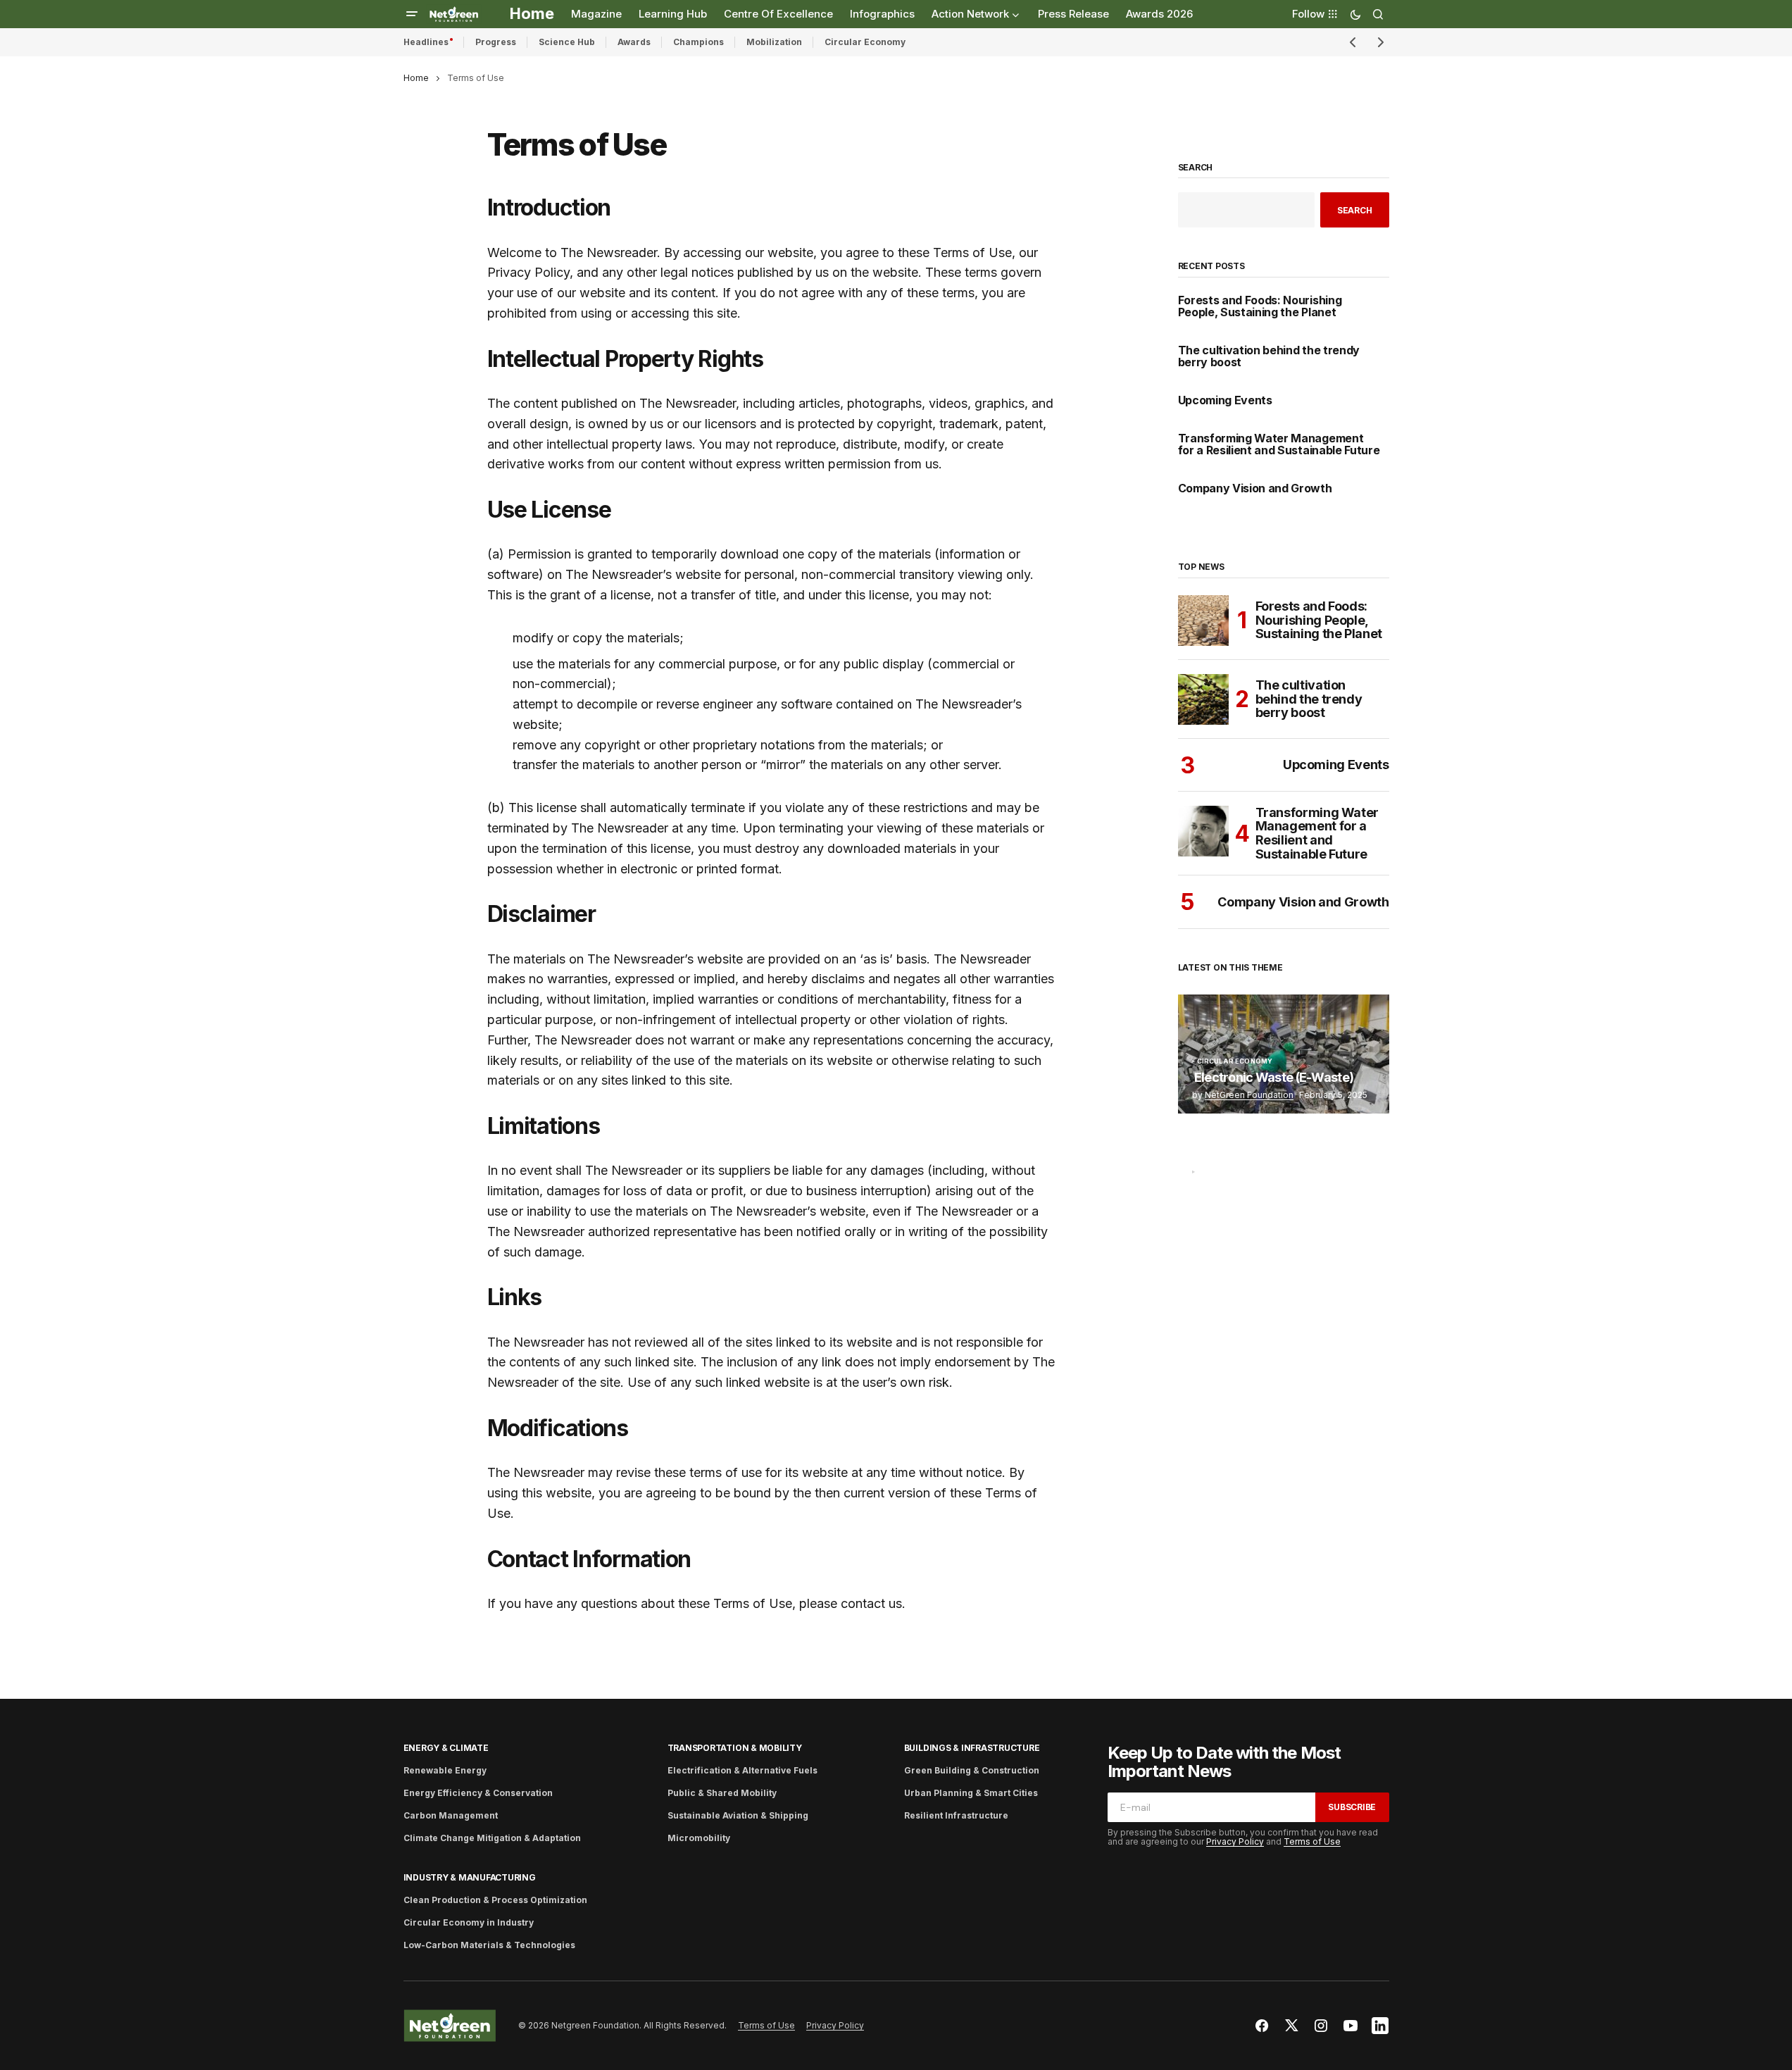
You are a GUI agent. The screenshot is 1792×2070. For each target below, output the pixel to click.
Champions (698, 42)
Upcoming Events (1225, 401)
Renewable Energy (445, 1770)
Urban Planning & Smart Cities (971, 1793)
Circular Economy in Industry (469, 1922)
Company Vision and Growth (1255, 489)
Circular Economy (865, 42)
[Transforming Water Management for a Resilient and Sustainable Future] (1203, 831)
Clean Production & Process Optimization (495, 1900)
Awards (634, 42)
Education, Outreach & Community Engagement (1263, 1181)
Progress (496, 42)
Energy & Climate (446, 1748)
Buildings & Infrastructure (972, 1748)
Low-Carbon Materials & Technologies (489, 1945)
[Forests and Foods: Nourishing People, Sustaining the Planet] (1203, 621)
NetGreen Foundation (1249, 1095)
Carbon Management (451, 1815)
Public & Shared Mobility (722, 1793)
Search (1196, 168)
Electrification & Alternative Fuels (743, 1770)
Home (416, 78)
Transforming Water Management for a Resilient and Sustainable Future (1279, 445)
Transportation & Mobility (735, 1748)
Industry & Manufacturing (470, 1877)
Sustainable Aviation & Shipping (738, 1815)
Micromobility (699, 1838)
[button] (412, 14)
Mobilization (774, 42)
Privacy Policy (1235, 1841)
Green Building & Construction (972, 1770)
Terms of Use (1312, 1841)
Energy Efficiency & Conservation (478, 1793)
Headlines (426, 42)
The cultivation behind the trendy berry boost (1269, 357)
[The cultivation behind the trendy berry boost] (1203, 699)
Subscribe (1352, 1807)
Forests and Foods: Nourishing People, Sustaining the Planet (1260, 307)
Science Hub (567, 42)
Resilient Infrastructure (956, 1815)
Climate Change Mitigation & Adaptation (492, 1838)
